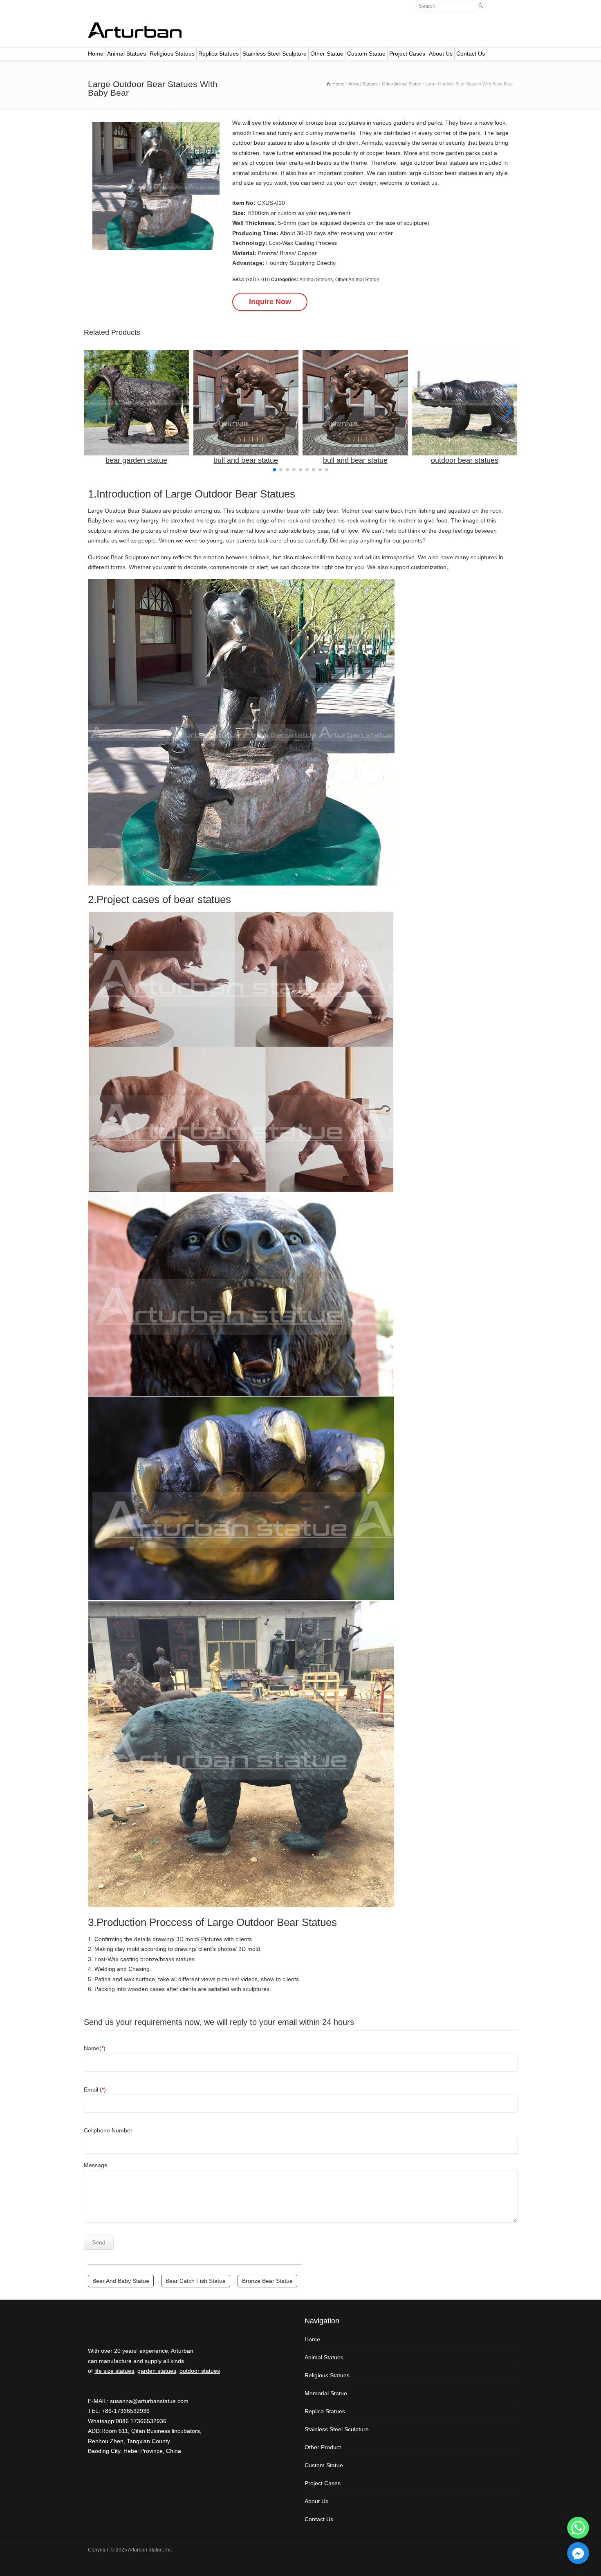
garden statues (157, 2371)
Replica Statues (219, 54)
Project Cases (407, 54)
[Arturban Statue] (135, 36)
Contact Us (471, 54)
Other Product (323, 2447)
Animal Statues (127, 54)
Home (96, 54)
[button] (508, 411)
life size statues (114, 2371)
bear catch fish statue (196, 2281)
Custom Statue (366, 54)
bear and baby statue (121, 2281)
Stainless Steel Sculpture (275, 54)
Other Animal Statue (357, 280)
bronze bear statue (267, 2281)
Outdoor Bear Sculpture (119, 557)
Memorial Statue (326, 2393)
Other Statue (327, 54)
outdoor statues (200, 2371)
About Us (441, 54)
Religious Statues (172, 54)
